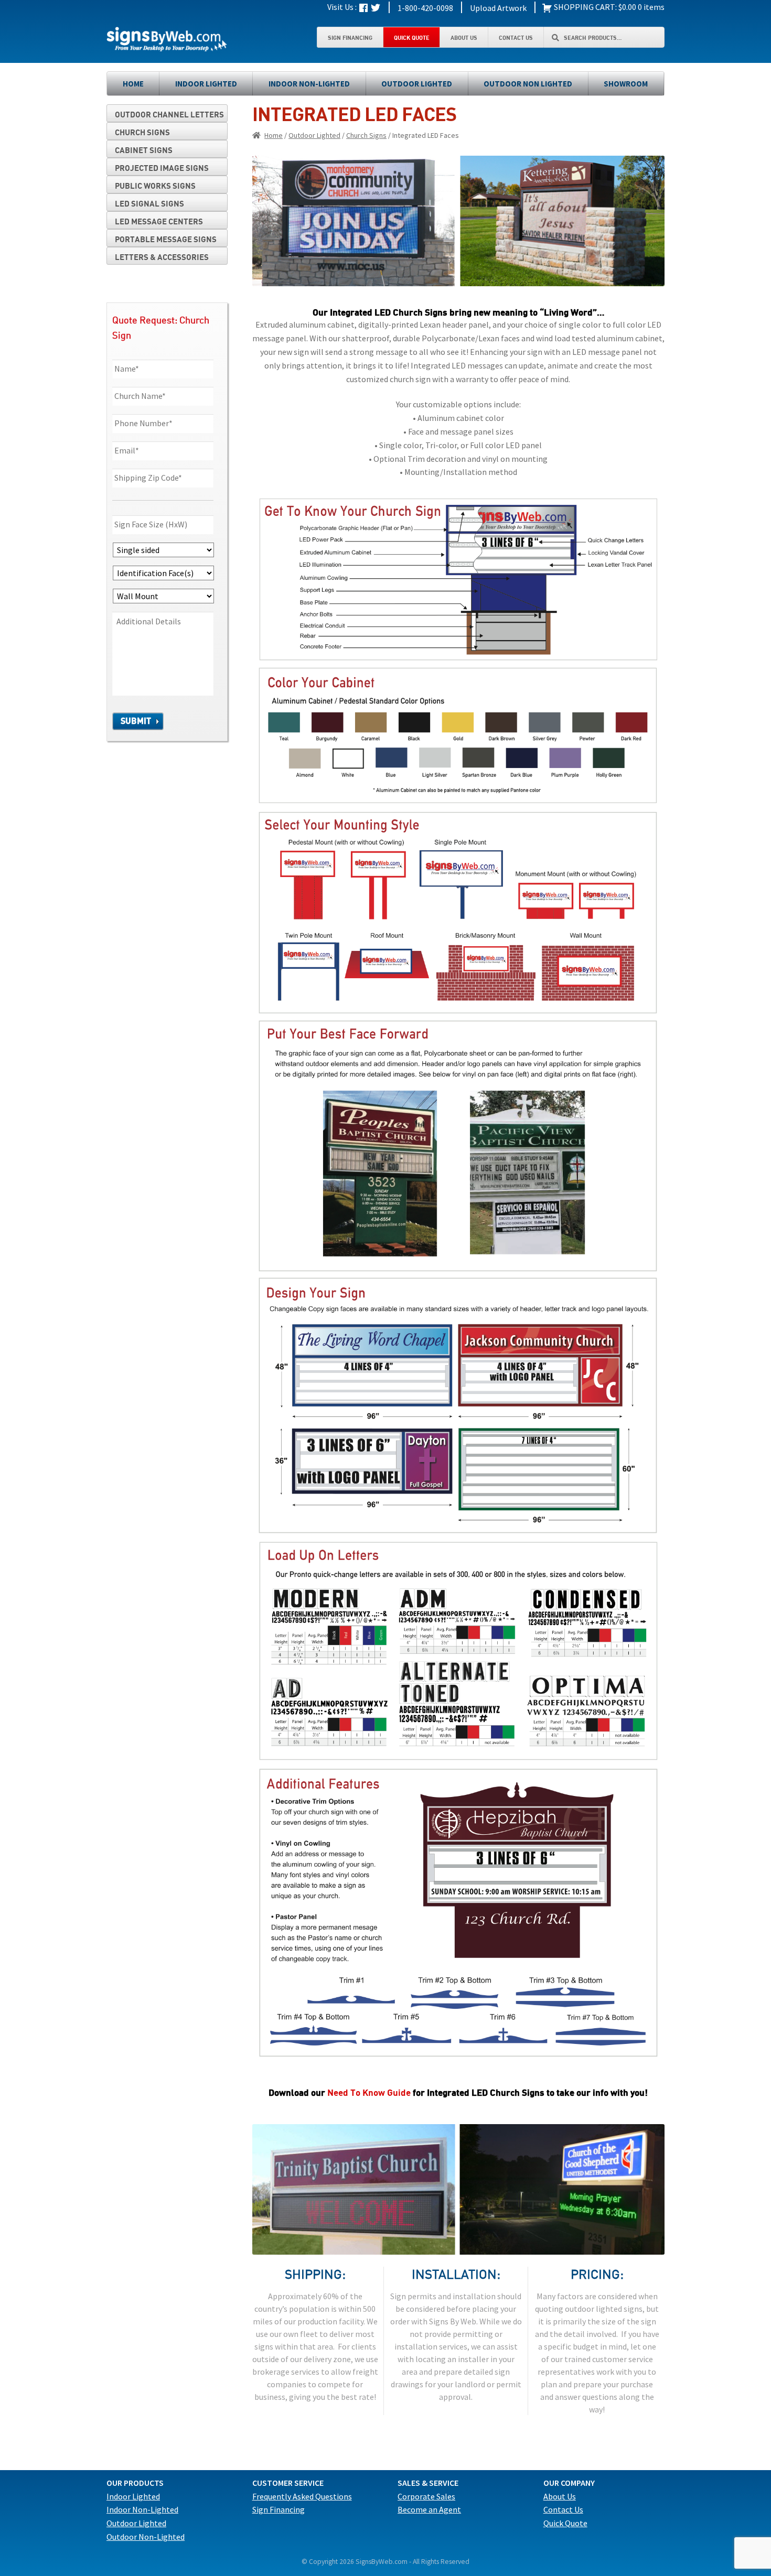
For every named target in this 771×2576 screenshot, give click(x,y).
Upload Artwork (498, 8)
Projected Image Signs (162, 168)
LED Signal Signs (149, 203)
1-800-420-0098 (425, 8)
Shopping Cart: (585, 7)
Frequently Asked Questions (302, 2496)
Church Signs (366, 135)
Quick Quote (412, 37)
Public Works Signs (155, 186)
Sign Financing (350, 37)
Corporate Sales (426, 2496)
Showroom (626, 84)
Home (133, 84)
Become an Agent (429, 2509)
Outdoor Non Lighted (528, 84)
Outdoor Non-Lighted (146, 2537)
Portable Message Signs (166, 239)
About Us (464, 37)
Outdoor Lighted (417, 84)
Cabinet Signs (144, 150)
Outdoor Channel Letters (169, 114)
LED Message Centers (159, 221)
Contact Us (516, 37)
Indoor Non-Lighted (309, 84)
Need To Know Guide (369, 2092)
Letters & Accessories (162, 257)
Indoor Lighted (206, 84)
